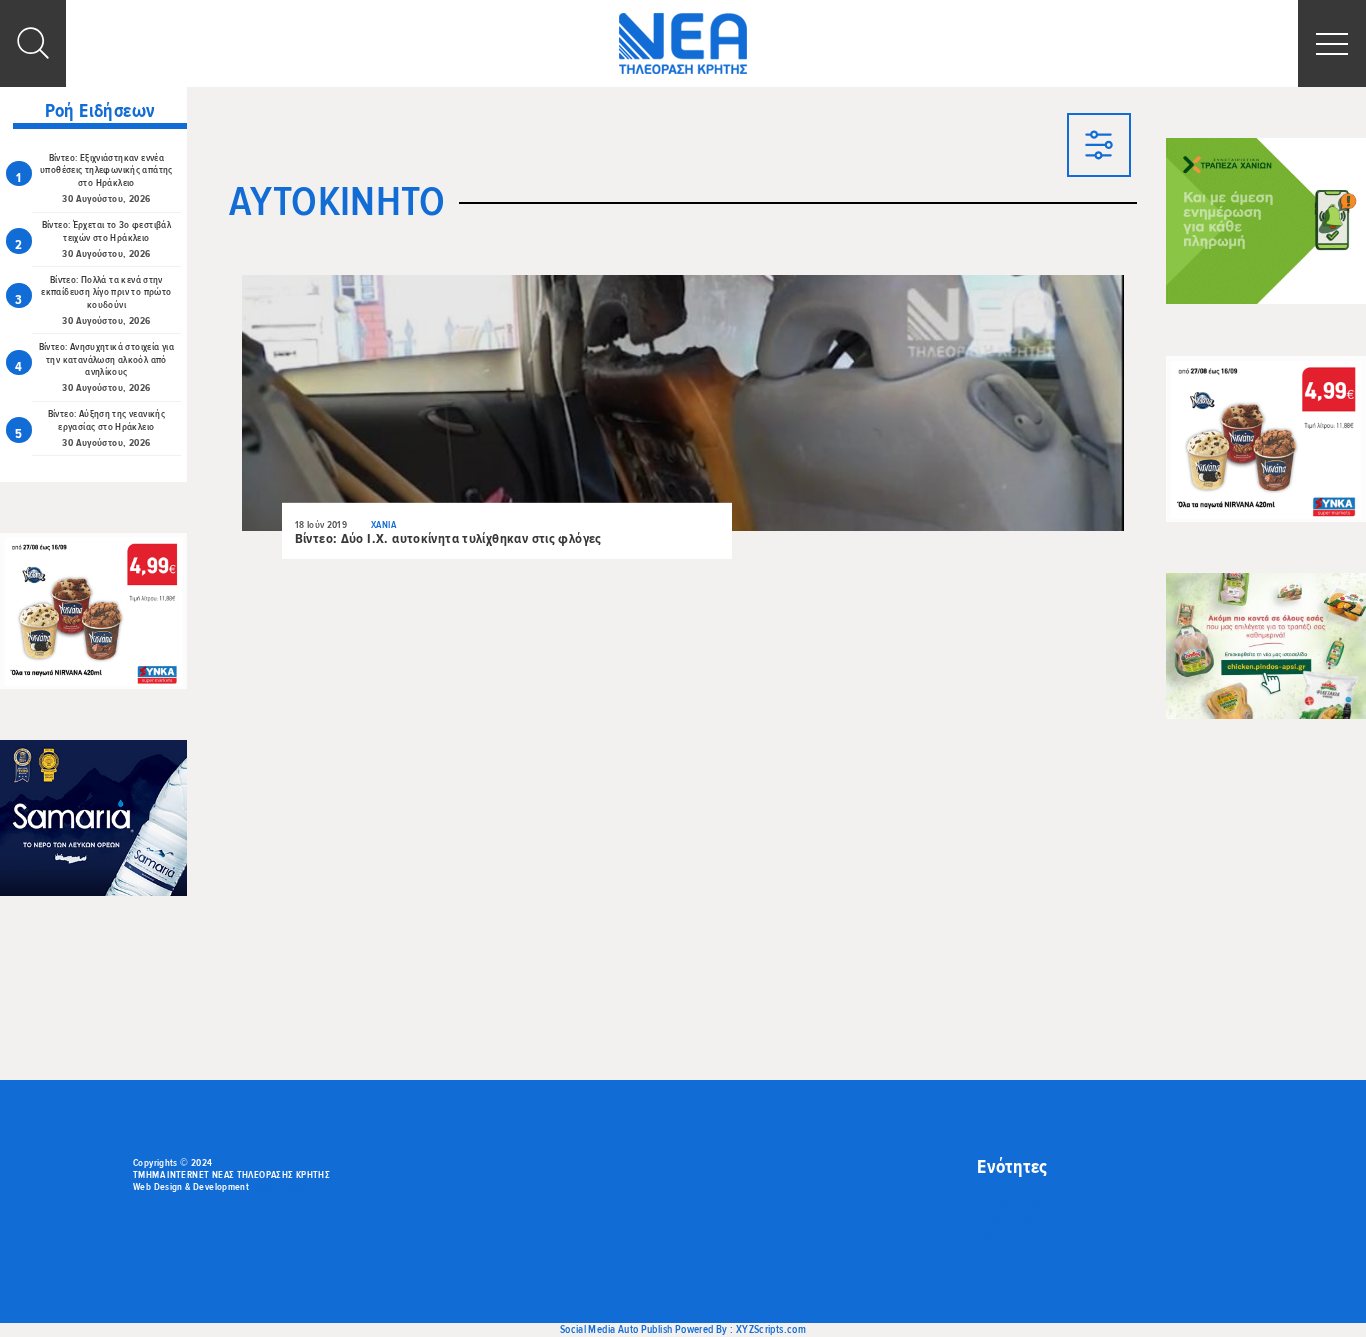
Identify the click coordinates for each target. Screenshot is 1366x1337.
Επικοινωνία (1010, 1222)
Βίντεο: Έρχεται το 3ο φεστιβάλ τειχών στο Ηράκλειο (107, 231)
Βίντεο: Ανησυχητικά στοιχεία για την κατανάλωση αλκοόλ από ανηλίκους (106, 360)
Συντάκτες (1004, 1238)
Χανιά (383, 525)
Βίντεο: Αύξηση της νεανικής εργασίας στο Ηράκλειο (106, 420)
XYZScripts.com (771, 1329)
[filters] (1099, 147)
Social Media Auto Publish (616, 1329)
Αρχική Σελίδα (1015, 1206)
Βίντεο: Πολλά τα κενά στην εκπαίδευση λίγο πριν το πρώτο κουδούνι (106, 293)
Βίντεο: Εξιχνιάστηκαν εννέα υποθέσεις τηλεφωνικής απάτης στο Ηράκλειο (106, 171)
